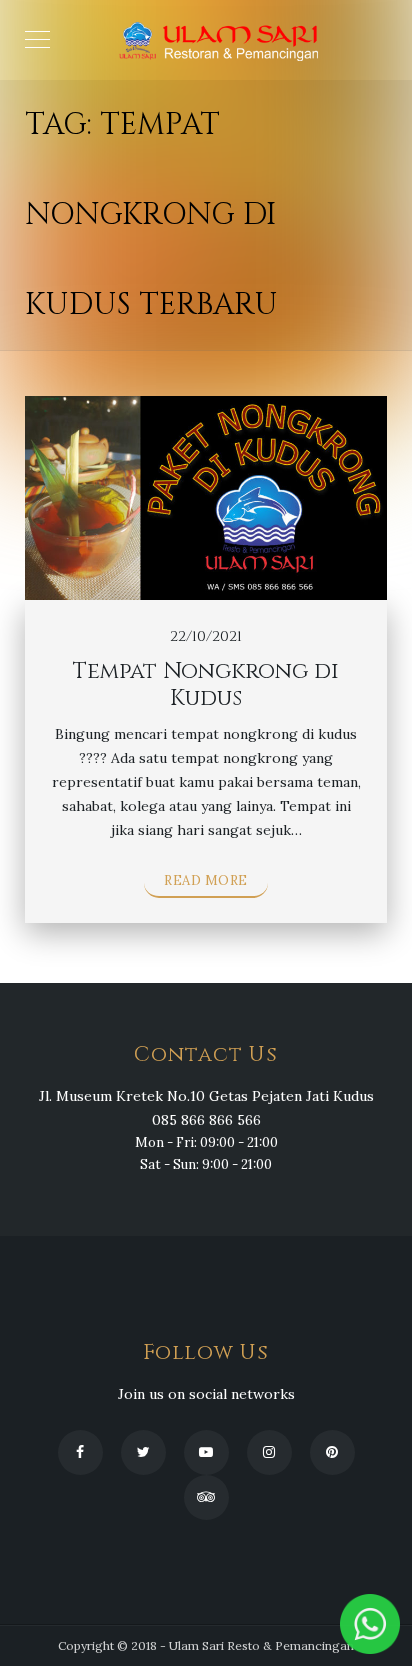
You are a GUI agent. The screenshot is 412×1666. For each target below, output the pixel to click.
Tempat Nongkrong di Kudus (206, 684)
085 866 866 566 (206, 1120)
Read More (206, 880)
